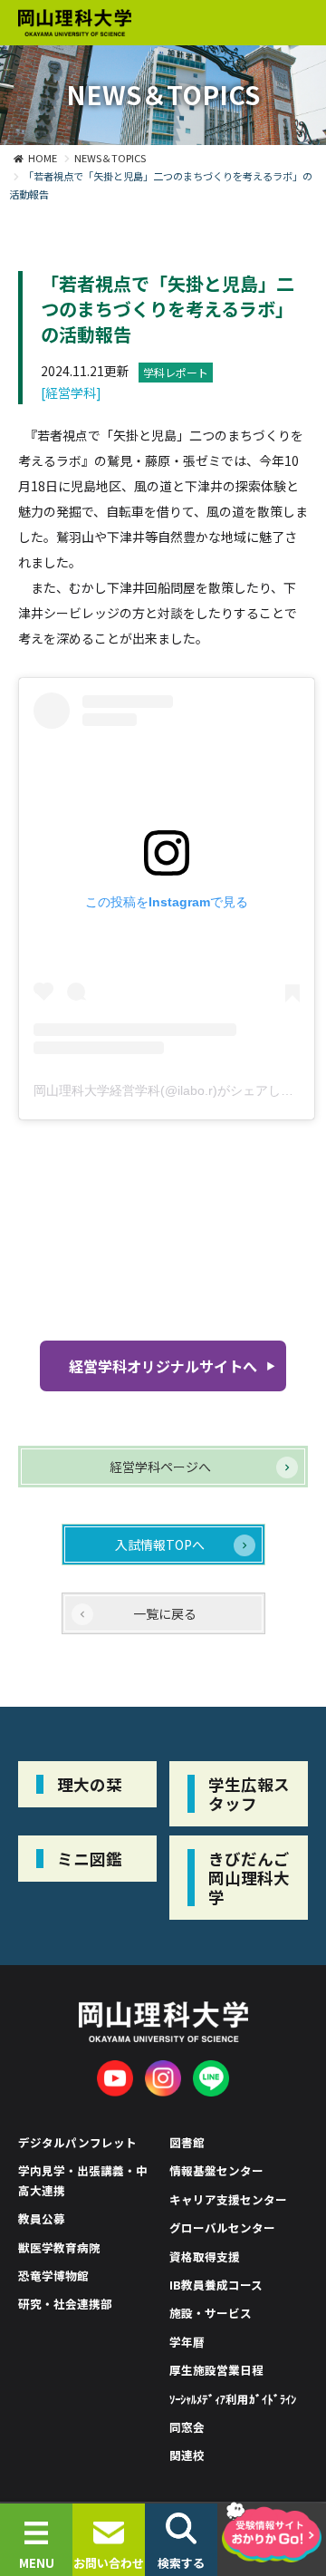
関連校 (187, 2455)
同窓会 (187, 2427)
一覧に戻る (165, 1613)
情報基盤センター (216, 2170)
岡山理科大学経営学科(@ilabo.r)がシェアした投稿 (176, 1090)
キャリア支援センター (228, 2199)
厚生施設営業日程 (216, 2370)
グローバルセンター (222, 2227)
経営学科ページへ (160, 1467)
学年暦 (187, 2342)
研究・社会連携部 (65, 2304)
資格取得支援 (205, 2256)
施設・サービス (211, 2313)
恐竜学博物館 (53, 2276)
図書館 (187, 2142)
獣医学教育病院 (59, 2247)
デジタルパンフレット (77, 2142)
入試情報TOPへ (160, 1545)
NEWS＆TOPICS (110, 158)
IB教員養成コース (216, 2285)
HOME (43, 158)
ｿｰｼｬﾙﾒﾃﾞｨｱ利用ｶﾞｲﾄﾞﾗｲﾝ (233, 2399)
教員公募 (42, 2218)
